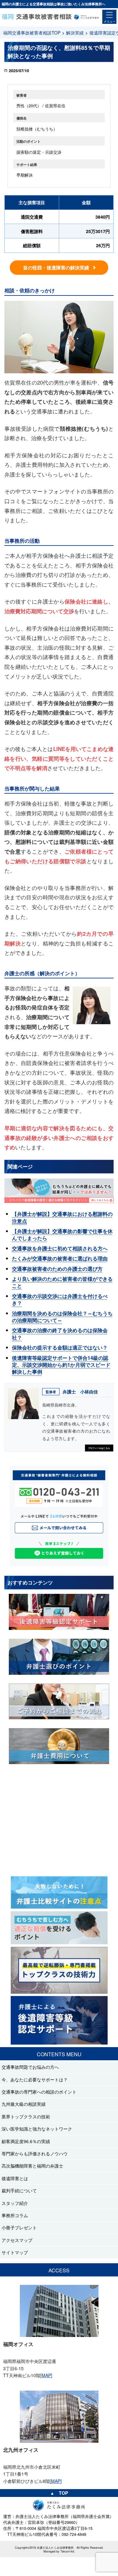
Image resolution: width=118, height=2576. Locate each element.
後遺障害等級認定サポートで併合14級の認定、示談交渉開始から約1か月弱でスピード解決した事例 (61, 1365)
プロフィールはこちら (99, 1448)
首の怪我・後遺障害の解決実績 (56, 268)
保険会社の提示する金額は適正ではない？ (60, 1347)
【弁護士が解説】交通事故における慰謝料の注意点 (62, 1217)
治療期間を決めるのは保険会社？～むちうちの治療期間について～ (62, 1317)
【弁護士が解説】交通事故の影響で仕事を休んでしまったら (62, 1235)
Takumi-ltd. (68, 2551)
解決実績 (75, 33)
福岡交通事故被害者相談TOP (32, 33)
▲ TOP (59, 2493)
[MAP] (46, 2375)
